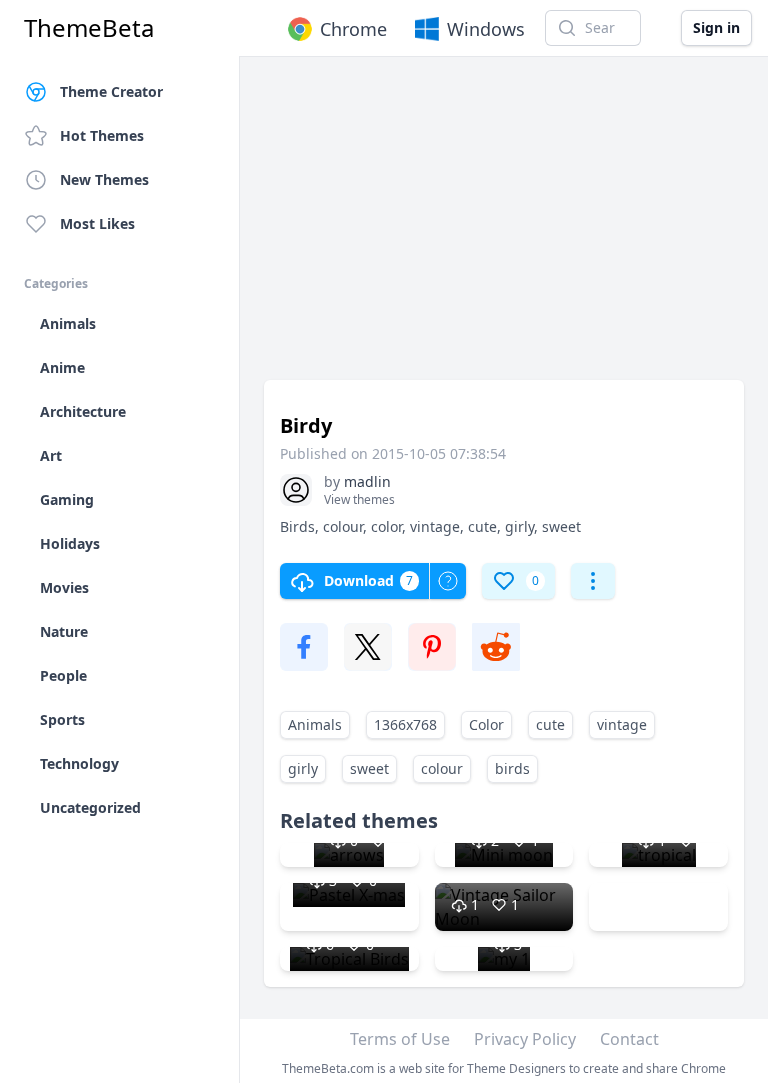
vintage (622, 724)
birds (512, 768)
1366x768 (405, 724)
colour (442, 768)
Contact (629, 1039)
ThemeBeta (89, 28)
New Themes (104, 179)
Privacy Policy (525, 1039)
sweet (369, 768)
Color (486, 724)
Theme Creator (111, 91)
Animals (315, 724)
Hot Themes (102, 135)
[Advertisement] (504, 228)
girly (303, 768)
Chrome (353, 29)
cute (550, 724)
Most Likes (97, 223)
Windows (486, 29)
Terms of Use (400, 1039)
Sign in (716, 27)
